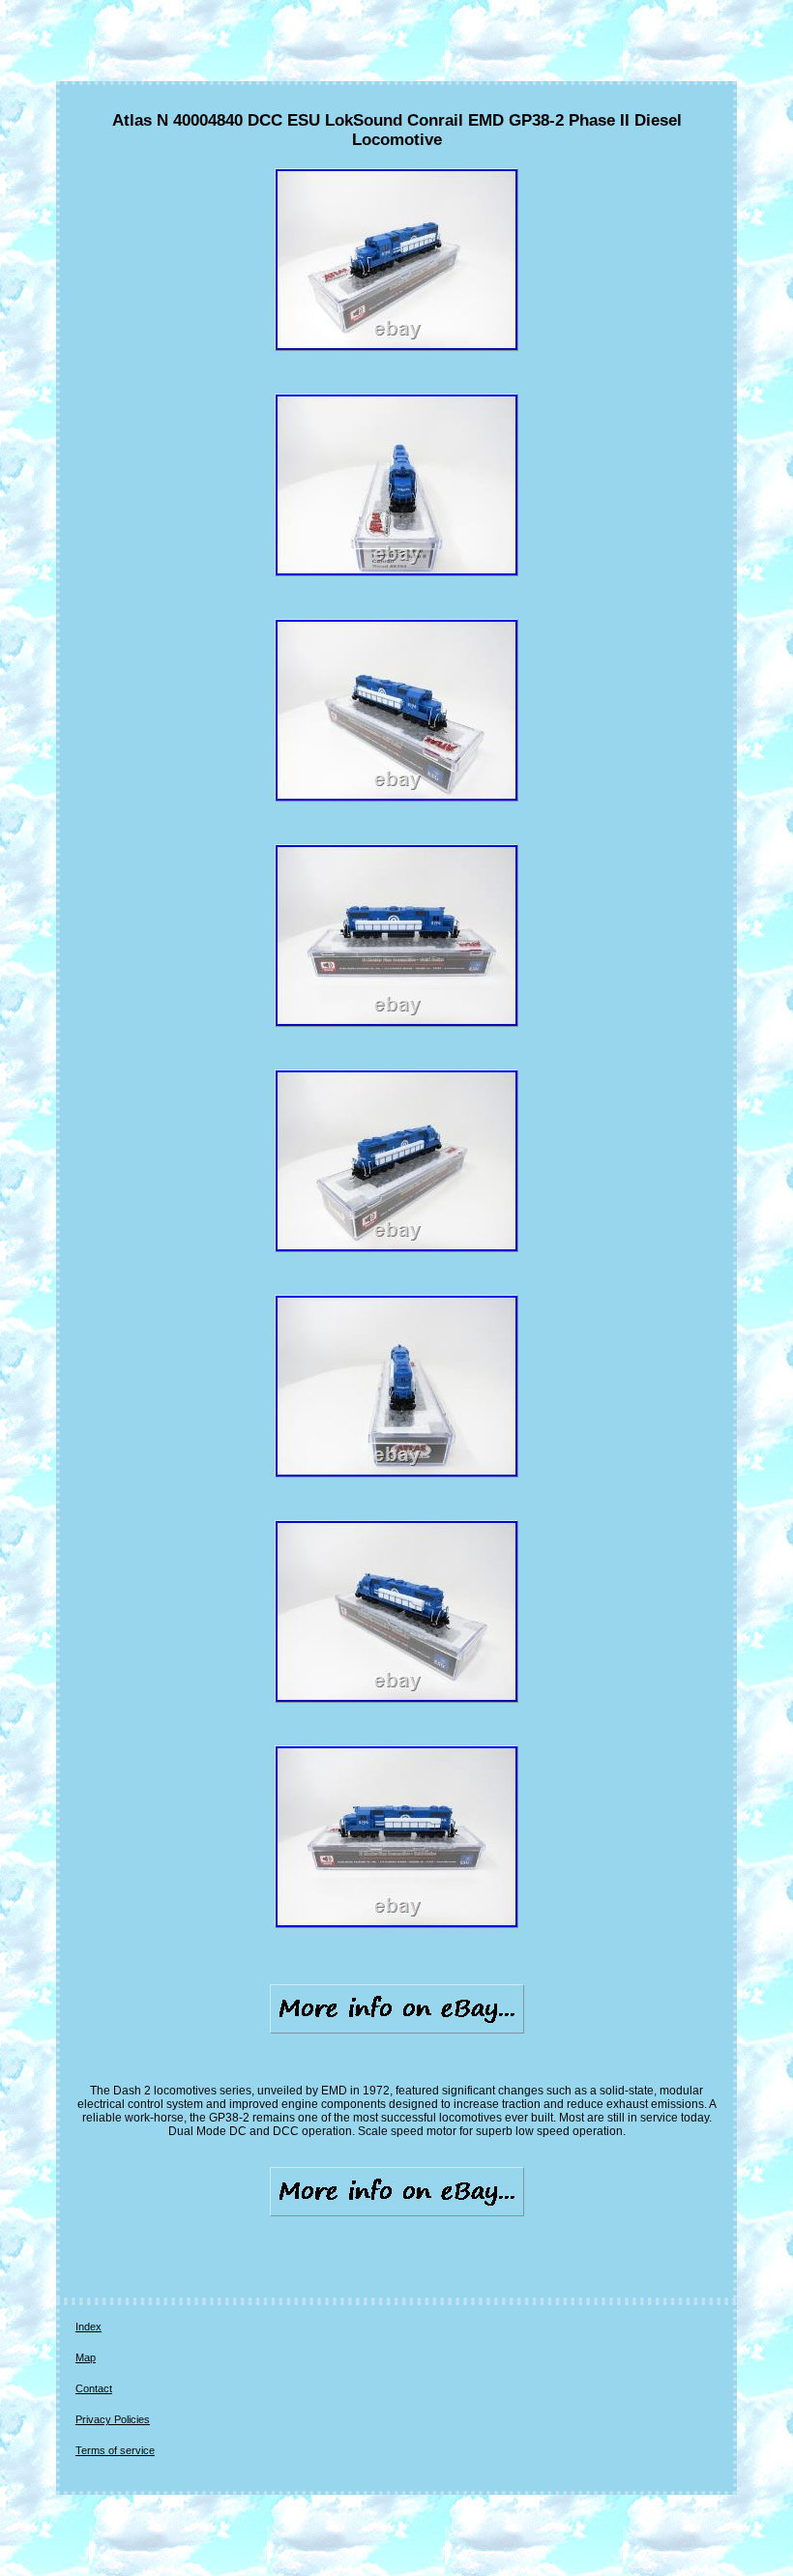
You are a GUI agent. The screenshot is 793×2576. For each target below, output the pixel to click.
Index (88, 2327)
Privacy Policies (113, 2419)
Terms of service (115, 2450)
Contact (94, 2388)
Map (86, 2357)
